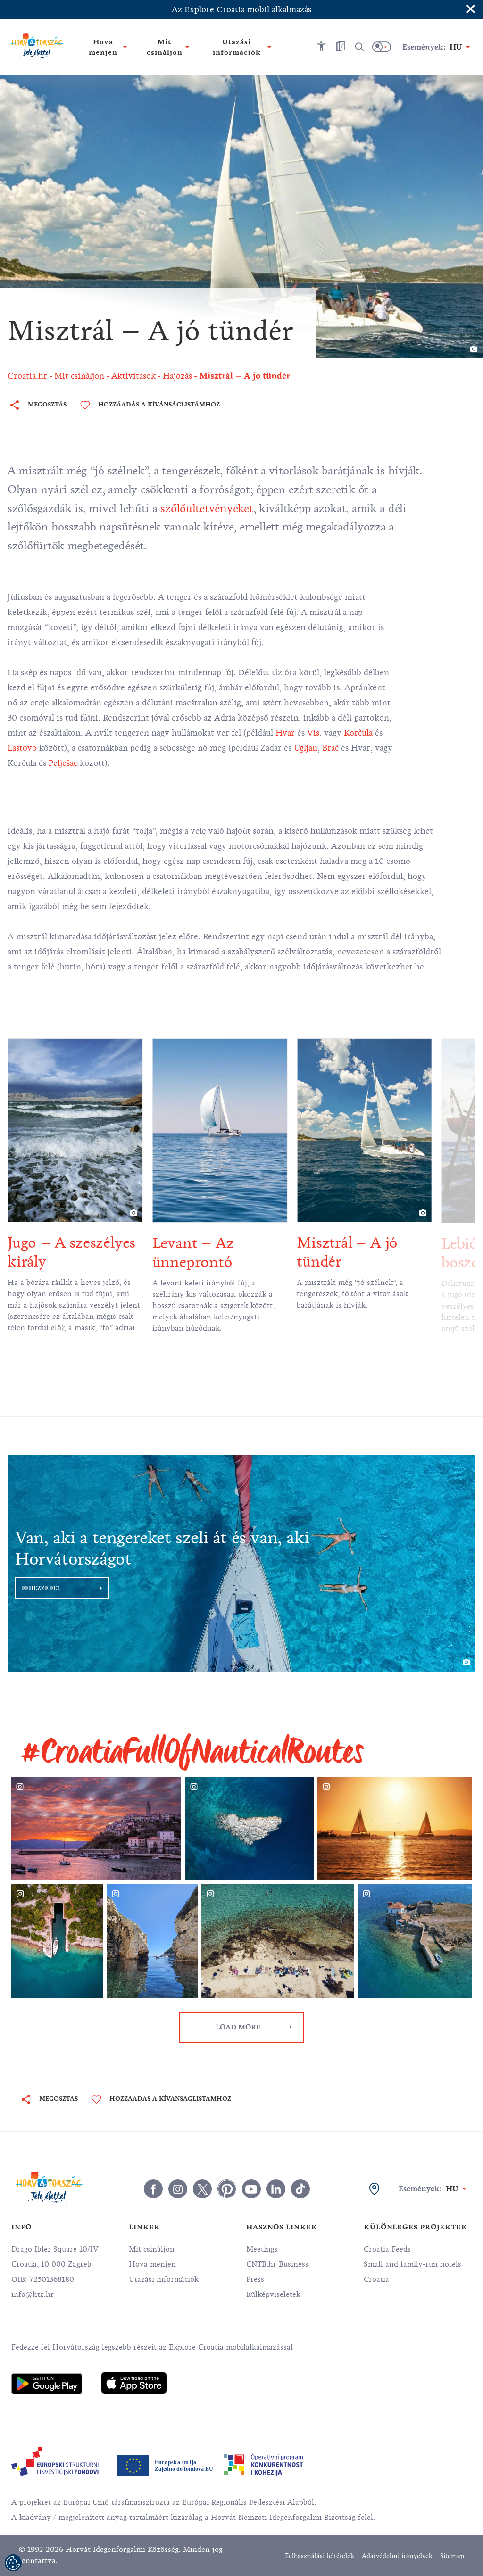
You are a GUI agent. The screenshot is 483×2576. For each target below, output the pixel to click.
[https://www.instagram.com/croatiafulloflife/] (178, 2189)
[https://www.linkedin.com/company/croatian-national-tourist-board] (276, 2189)
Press (255, 2279)
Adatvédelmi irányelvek (397, 2556)
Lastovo (22, 748)
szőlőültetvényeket (207, 508)
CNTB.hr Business (277, 2264)
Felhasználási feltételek (320, 2556)
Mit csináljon (152, 2249)
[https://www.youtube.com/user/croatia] (251, 2189)
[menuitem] (47, 2384)
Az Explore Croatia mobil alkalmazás (241, 9)
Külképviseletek (273, 2294)
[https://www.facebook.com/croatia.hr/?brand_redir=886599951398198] (153, 2189)
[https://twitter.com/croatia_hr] (202, 2189)
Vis (313, 733)
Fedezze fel (41, 1588)
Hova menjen (152, 2264)
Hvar (285, 733)
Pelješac (63, 763)
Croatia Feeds (387, 2249)
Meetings (262, 2249)
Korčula (358, 733)
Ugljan (306, 748)
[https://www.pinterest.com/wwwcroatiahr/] (227, 2189)
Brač (330, 748)
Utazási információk (164, 2279)
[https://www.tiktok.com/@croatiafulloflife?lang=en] (300, 2189)
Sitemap (452, 2556)
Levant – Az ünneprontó (193, 1253)
